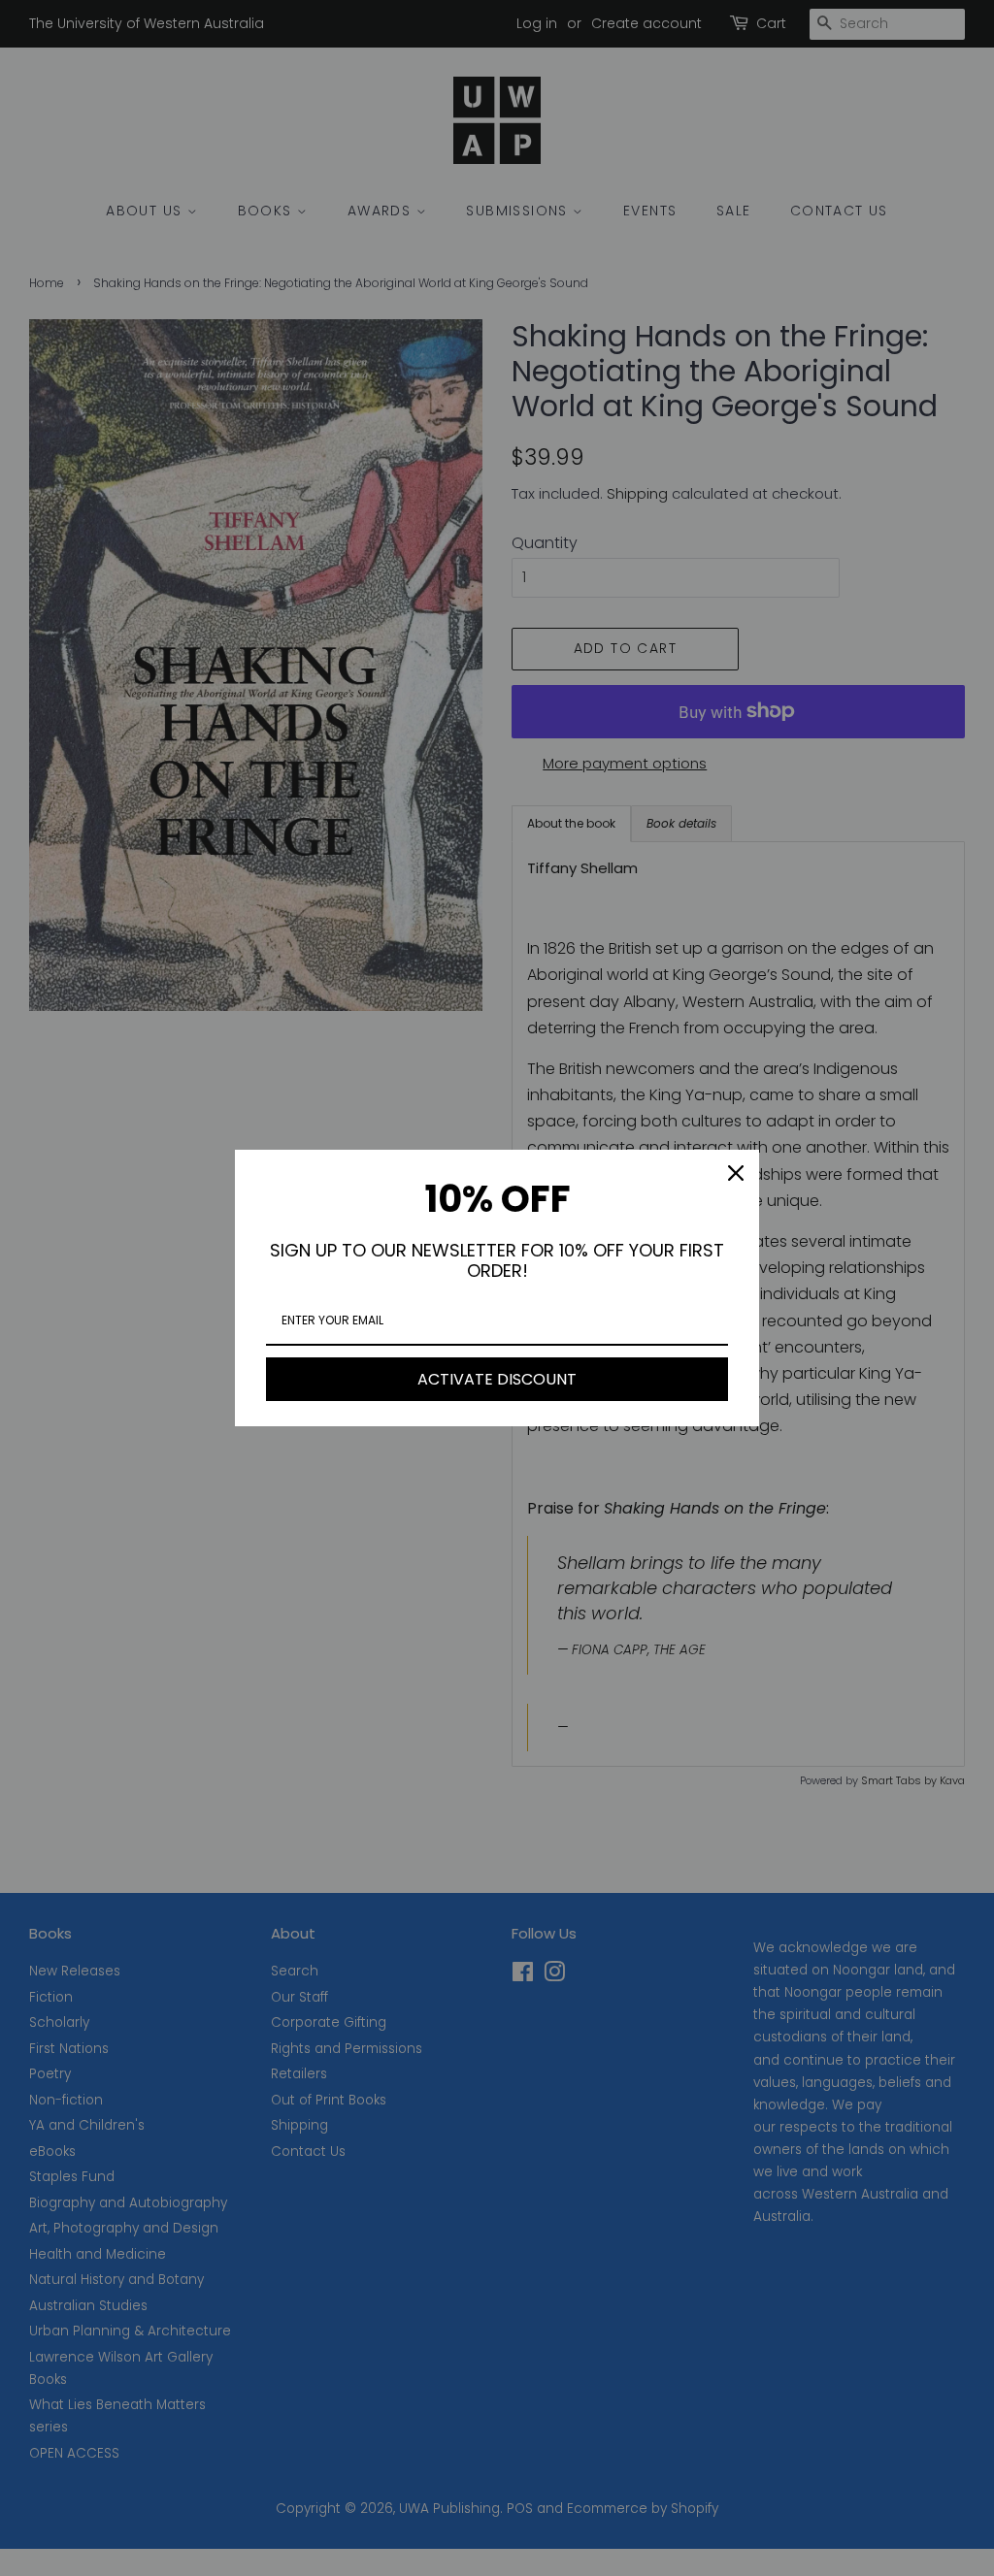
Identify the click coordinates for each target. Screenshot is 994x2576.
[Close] (736, 1173)
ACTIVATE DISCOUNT (497, 1379)
